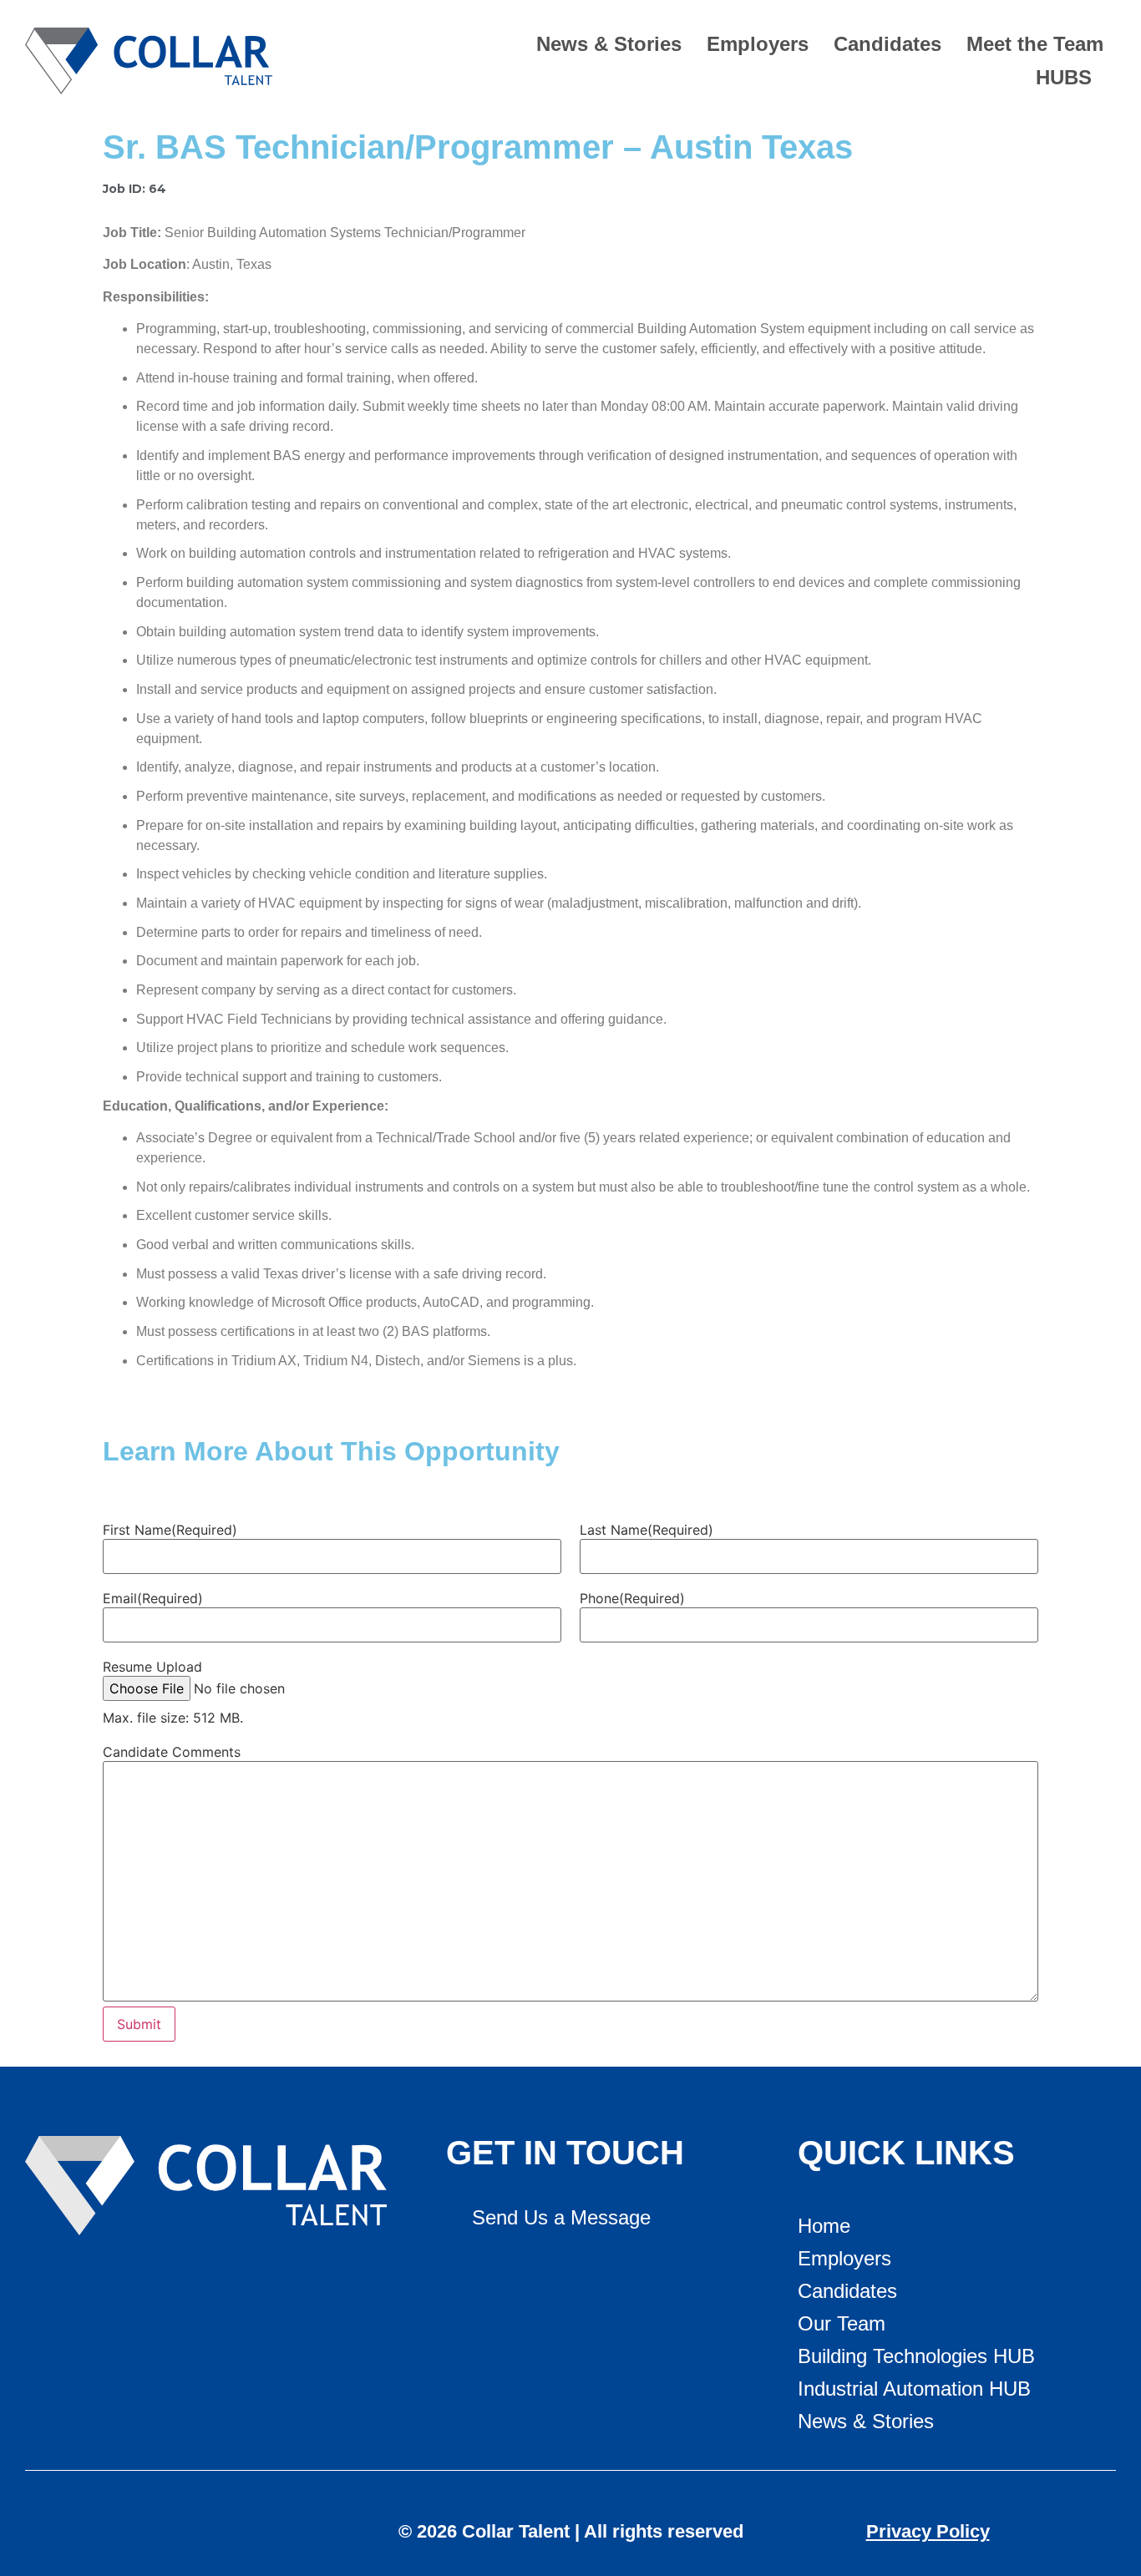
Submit (139, 2024)
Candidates (887, 44)
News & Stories (609, 44)
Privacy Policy (928, 2531)
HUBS (1064, 77)
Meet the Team (1035, 44)
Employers (758, 44)
